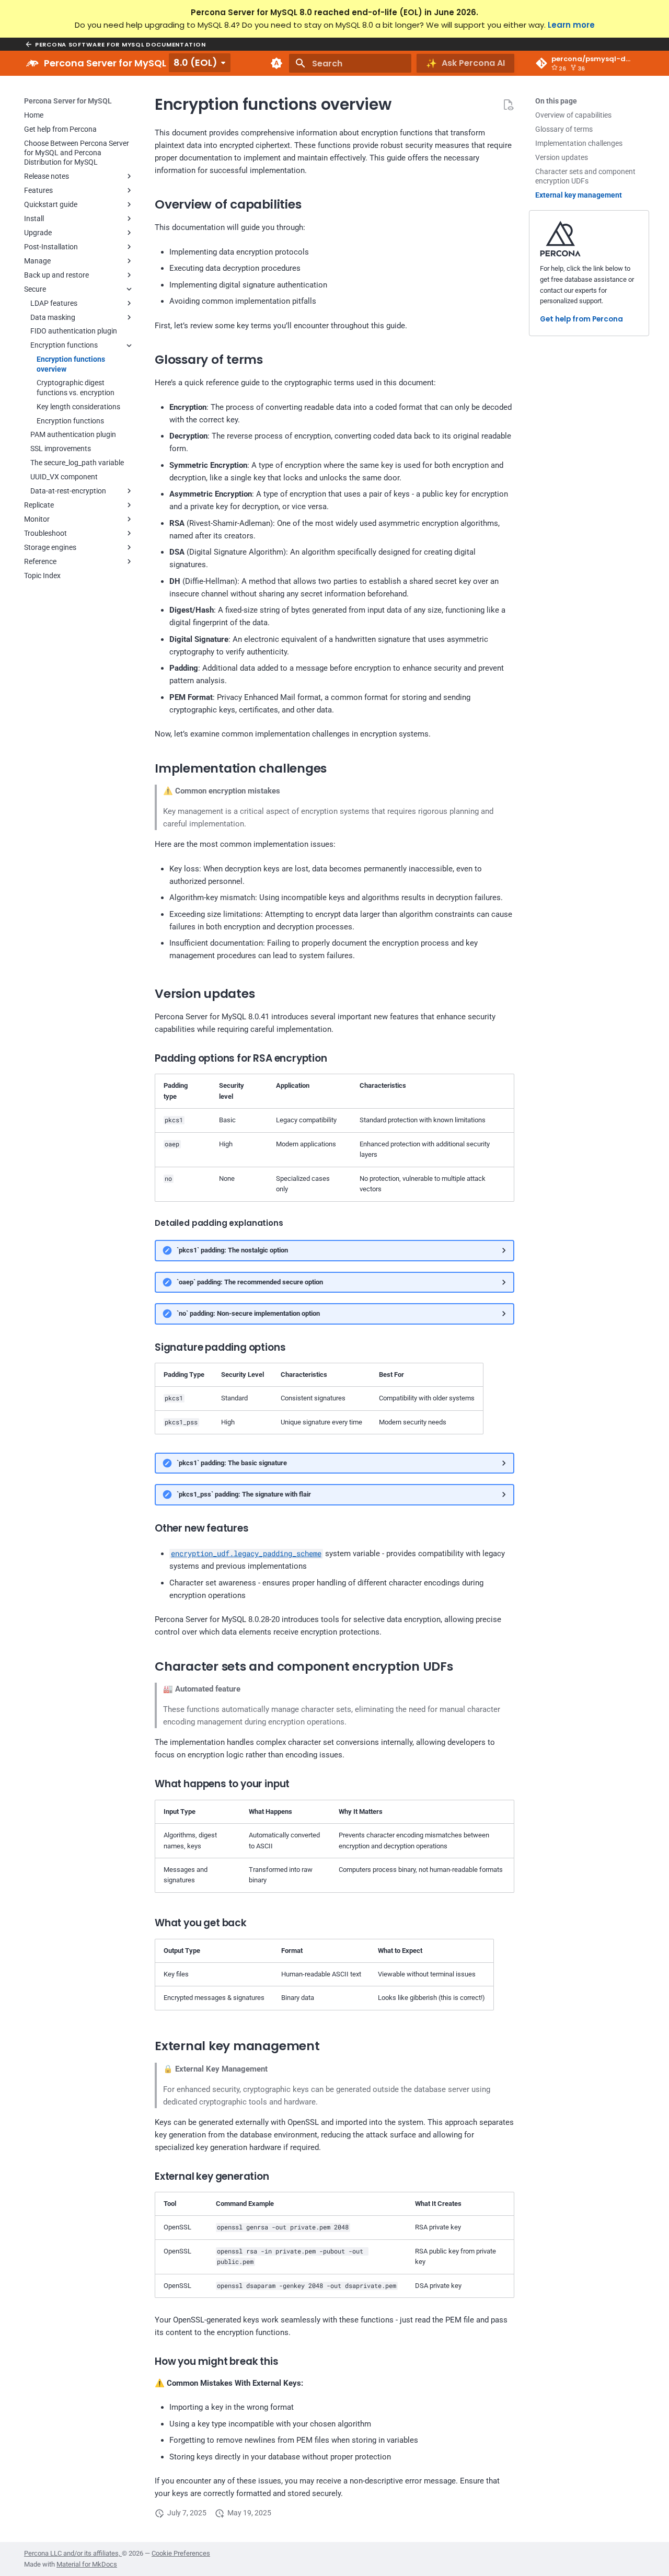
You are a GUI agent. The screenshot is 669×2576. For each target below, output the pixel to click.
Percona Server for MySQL (68, 101)
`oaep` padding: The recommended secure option (250, 1282)
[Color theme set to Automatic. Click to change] (276, 63)
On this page (556, 101)
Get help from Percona (581, 320)
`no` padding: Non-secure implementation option (248, 1313)
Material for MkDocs (87, 2564)
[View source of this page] (508, 105)
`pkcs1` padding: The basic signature (232, 1463)
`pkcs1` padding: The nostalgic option (232, 1250)
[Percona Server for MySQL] (32, 63)
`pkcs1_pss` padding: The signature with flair (244, 1494)
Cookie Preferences (181, 2553)
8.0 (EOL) (195, 62)
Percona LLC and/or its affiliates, (73, 2553)
